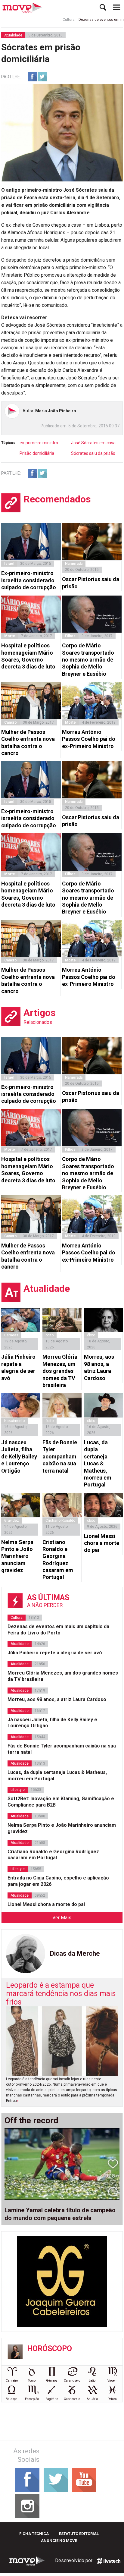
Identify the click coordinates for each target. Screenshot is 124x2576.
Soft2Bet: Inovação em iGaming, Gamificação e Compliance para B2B (61, 1802)
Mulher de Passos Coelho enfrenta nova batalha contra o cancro (28, 742)
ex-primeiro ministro (39, 443)
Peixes (112, 2399)
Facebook (32, 77)
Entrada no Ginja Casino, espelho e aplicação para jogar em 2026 (58, 1881)
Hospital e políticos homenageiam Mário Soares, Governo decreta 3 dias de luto (28, 656)
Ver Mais (62, 1918)
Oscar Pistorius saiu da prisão (91, 583)
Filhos (70, 636)
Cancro (11, 722)
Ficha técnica (34, 2534)
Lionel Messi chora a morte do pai (102, 1543)
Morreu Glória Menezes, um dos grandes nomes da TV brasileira (60, 1371)
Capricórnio (72, 2399)
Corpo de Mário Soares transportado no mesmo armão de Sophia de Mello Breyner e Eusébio (88, 660)
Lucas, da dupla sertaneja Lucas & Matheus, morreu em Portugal (98, 1463)
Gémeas (11, 1335)
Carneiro (12, 2381)
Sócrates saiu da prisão (93, 453)
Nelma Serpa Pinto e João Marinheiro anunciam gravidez (17, 1556)
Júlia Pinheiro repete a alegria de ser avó (18, 1367)
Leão (92, 2381)
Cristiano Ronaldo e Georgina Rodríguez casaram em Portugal (58, 1560)
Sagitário (52, 2399)
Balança (12, 2399)
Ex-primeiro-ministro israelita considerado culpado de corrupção (29, 580)
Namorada (74, 564)
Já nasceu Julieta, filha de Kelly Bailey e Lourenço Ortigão (19, 1456)
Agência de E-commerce (109, 2561)
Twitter (42, 77)
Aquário (92, 2399)
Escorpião (32, 2399)
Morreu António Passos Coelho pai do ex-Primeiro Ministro (89, 739)
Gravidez (12, 1521)
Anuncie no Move (59, 2541)
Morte (10, 636)
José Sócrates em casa (93, 443)
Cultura (53, 20)
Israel (9, 564)
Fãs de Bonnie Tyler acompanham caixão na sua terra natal (60, 1456)
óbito (50, 1335)
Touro (32, 2381)
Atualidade (13, 35)
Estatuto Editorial (79, 2534)
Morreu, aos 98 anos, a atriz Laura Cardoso (99, 1367)
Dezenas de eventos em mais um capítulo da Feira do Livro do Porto (58, 1630)
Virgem (112, 2381)
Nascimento (14, 1421)
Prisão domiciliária (37, 453)
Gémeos (52, 2381)
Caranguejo (72, 2381)
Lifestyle (18, 1790)
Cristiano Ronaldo (60, 1521)
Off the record (31, 2121)
